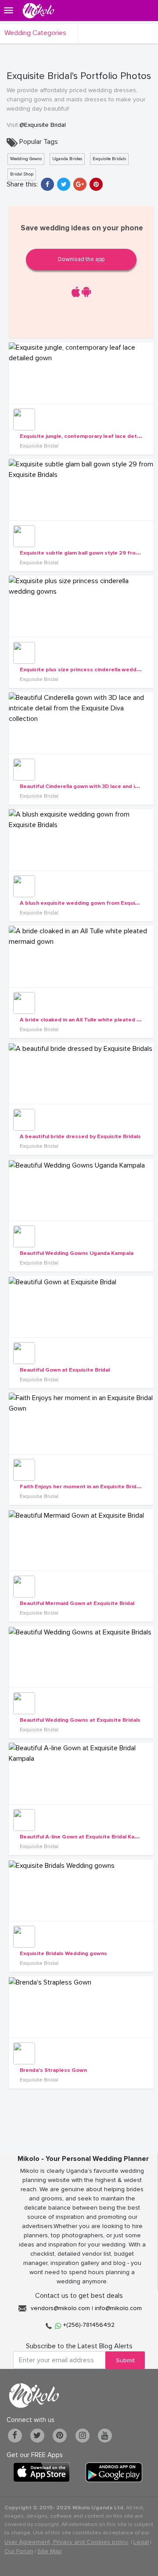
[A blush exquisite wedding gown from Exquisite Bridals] (81, 840)
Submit (125, 2360)
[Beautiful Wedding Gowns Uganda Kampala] (81, 1190)
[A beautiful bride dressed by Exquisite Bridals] (81, 1073)
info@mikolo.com (118, 2308)
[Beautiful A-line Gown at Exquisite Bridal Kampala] (81, 1773)
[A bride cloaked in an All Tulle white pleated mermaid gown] (81, 957)
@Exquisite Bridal (43, 125)
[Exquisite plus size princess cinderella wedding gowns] (81, 606)
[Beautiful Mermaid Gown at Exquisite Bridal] (81, 1540)
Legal (141, 2542)
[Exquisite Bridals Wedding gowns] (81, 1890)
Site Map (50, 2551)
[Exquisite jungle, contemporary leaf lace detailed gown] (81, 373)
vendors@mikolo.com (60, 2308)
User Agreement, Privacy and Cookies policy (66, 2542)
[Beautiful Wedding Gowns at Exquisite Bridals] (81, 1657)
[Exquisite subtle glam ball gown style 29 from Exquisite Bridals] (81, 490)
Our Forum (19, 2551)
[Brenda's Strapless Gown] (81, 2007)
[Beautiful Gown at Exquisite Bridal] (81, 1307)
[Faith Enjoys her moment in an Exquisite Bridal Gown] (81, 1423)
